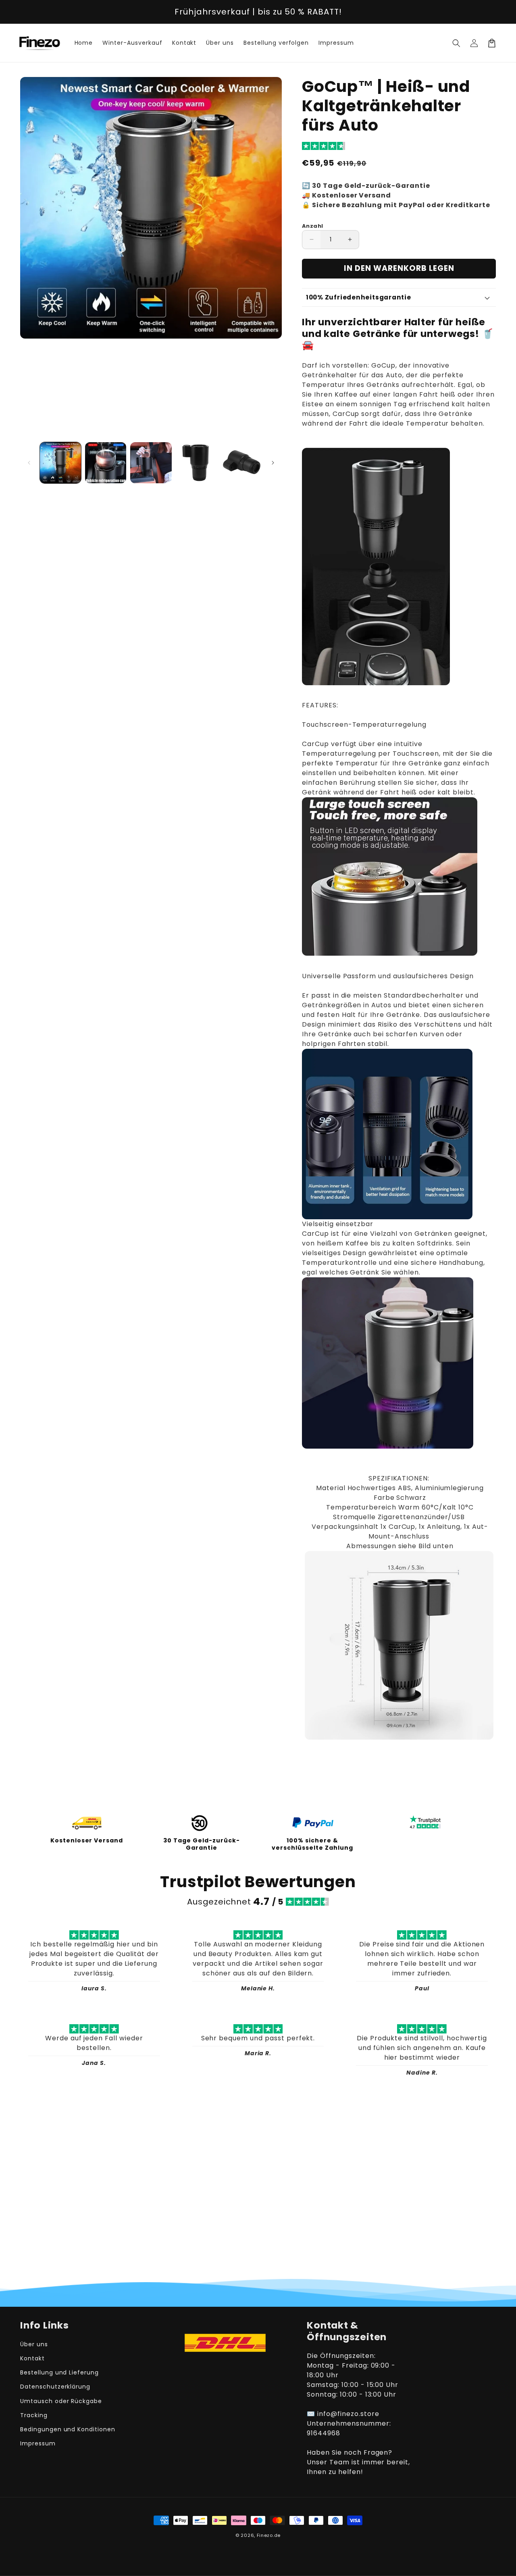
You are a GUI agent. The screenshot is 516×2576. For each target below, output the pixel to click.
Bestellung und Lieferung (59, 2372)
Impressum (38, 2443)
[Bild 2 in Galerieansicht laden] (106, 463)
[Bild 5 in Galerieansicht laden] (241, 463)
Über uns (34, 2344)
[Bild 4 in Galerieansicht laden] (196, 463)
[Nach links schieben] (29, 463)
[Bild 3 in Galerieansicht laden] (151, 463)
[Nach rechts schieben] (273, 463)
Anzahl (312, 226)
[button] (456, 43)
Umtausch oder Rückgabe (61, 2401)
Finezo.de (269, 2535)
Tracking (34, 2415)
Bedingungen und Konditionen (68, 2429)
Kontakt (32, 2358)
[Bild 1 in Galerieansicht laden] (60, 463)
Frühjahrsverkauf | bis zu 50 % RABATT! (258, 12)
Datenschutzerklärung (55, 2387)
